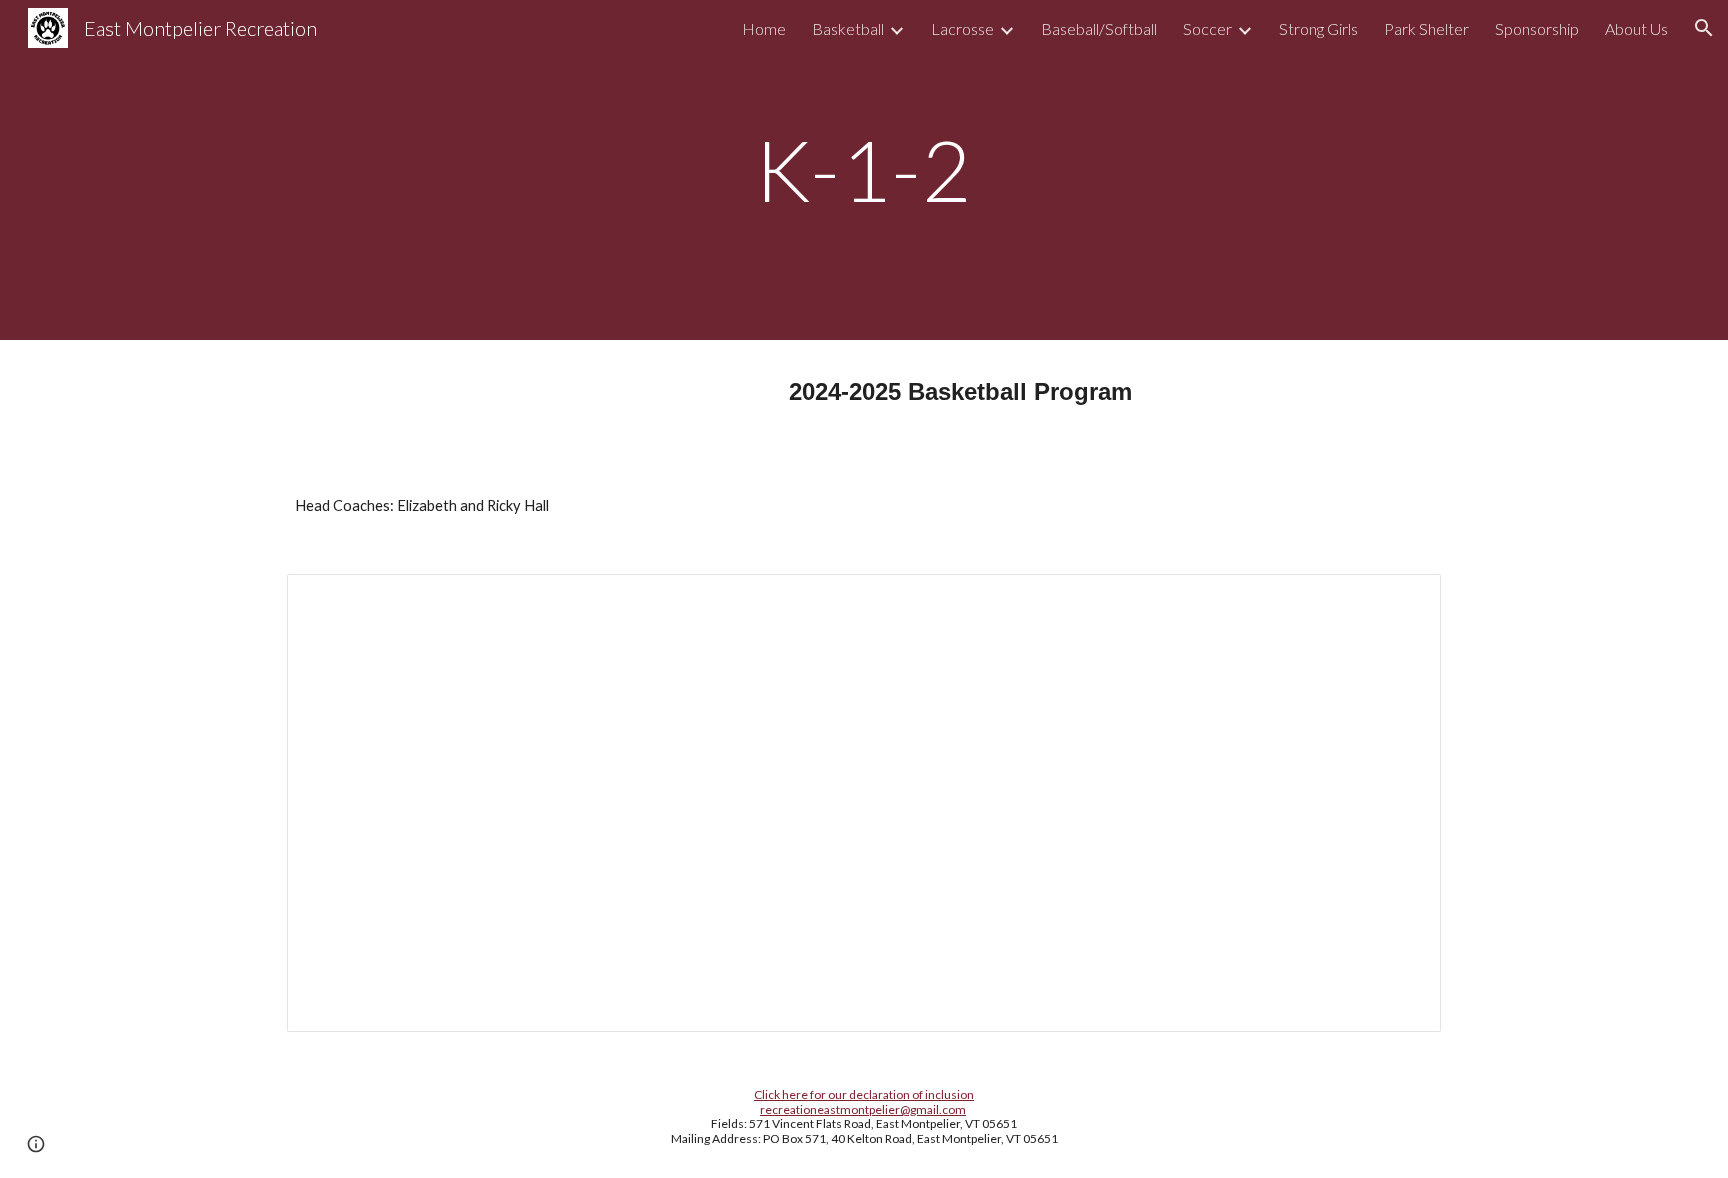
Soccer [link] (1207, 28)
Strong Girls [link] (1318, 28)
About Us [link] (1636, 28)
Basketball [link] (848, 28)
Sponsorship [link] (1537, 28)
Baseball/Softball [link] (1099, 28)
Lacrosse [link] (962, 28)
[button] (1704, 28)
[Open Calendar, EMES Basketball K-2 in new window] (1403, 600)
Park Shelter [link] (1426, 28)
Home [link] (764, 28)
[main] (864, 169)
